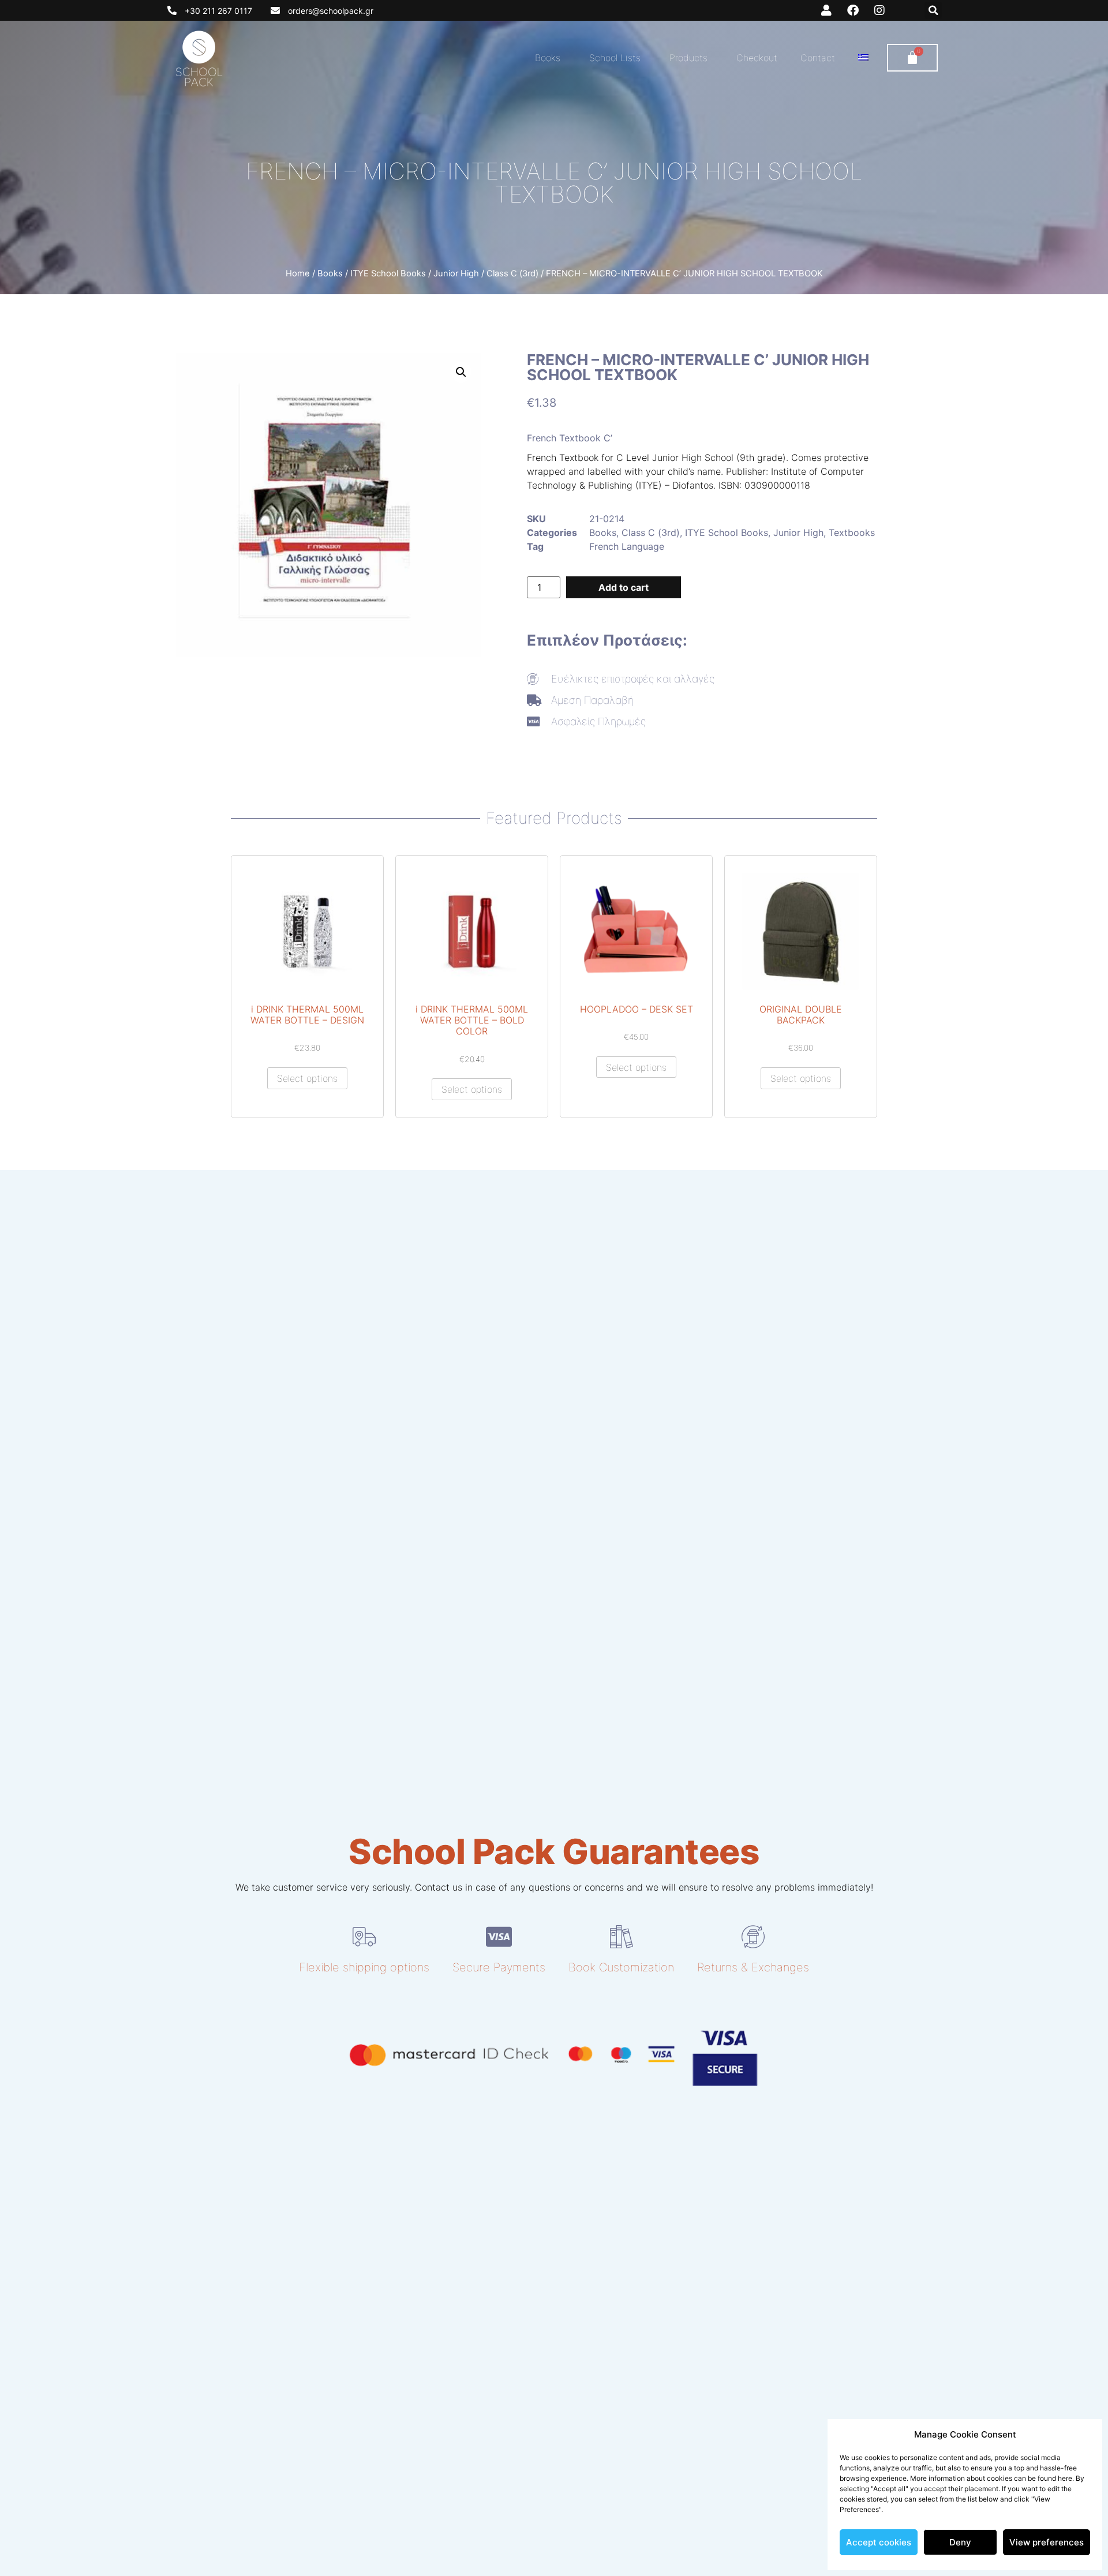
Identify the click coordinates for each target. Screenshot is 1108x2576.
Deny (960, 2542)
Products (688, 58)
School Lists (615, 58)
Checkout (757, 58)
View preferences (1047, 2542)
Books (548, 58)
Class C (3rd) (512, 273)
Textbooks (852, 533)
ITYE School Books (388, 273)
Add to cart (624, 587)
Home (298, 273)
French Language (627, 546)
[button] (933, 10)
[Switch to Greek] (863, 58)
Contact (818, 58)
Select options (307, 1078)
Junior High (456, 273)
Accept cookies (879, 2542)
